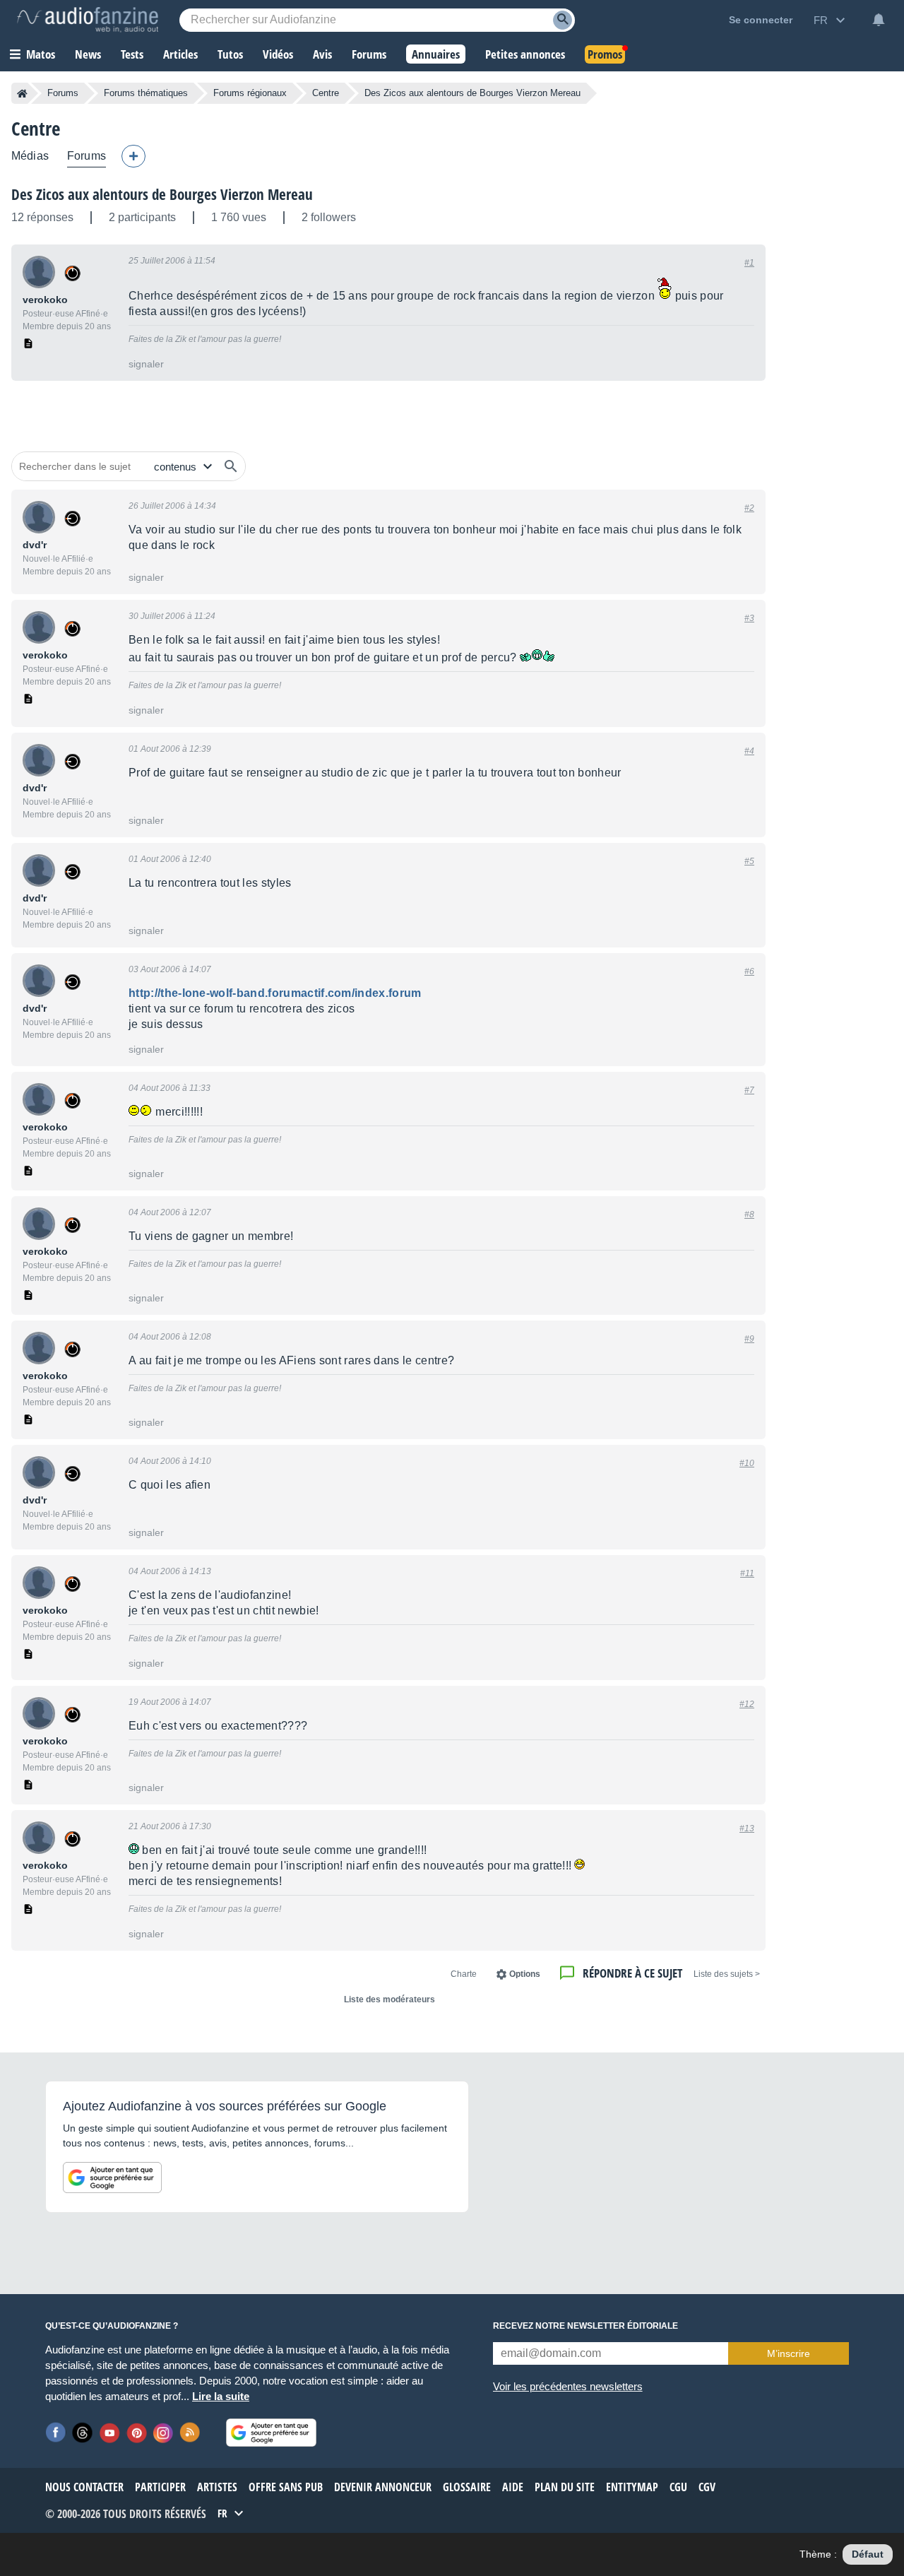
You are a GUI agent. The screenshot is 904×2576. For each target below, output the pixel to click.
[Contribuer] (133, 156)
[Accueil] (22, 93)
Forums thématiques (146, 93)
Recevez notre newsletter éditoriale (585, 2326)
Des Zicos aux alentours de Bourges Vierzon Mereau (162, 194)
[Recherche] (563, 20)
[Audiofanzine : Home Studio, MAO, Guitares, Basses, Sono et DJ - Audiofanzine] (88, 20)
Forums (63, 93)
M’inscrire (789, 2353)
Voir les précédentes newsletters (568, 2386)
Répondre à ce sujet (632, 1973)
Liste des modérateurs (389, 1999)
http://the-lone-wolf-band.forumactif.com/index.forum (275, 993)
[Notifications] (879, 20)
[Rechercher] (231, 466)
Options (525, 1974)
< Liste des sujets (727, 1974)
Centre (326, 93)
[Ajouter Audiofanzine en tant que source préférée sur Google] (112, 2178)
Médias (30, 156)
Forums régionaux (250, 93)
